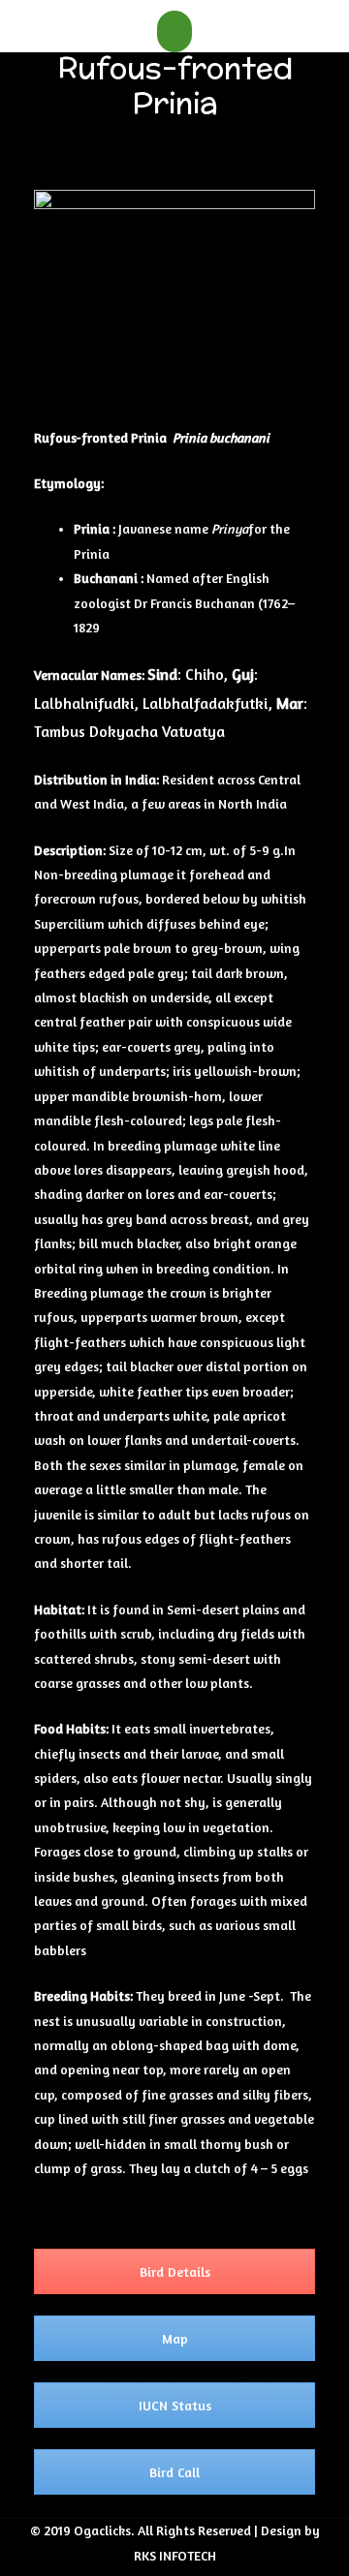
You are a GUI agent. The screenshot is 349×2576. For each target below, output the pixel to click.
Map (175, 2338)
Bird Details (175, 2271)
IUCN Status (175, 2405)
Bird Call (174, 2472)
